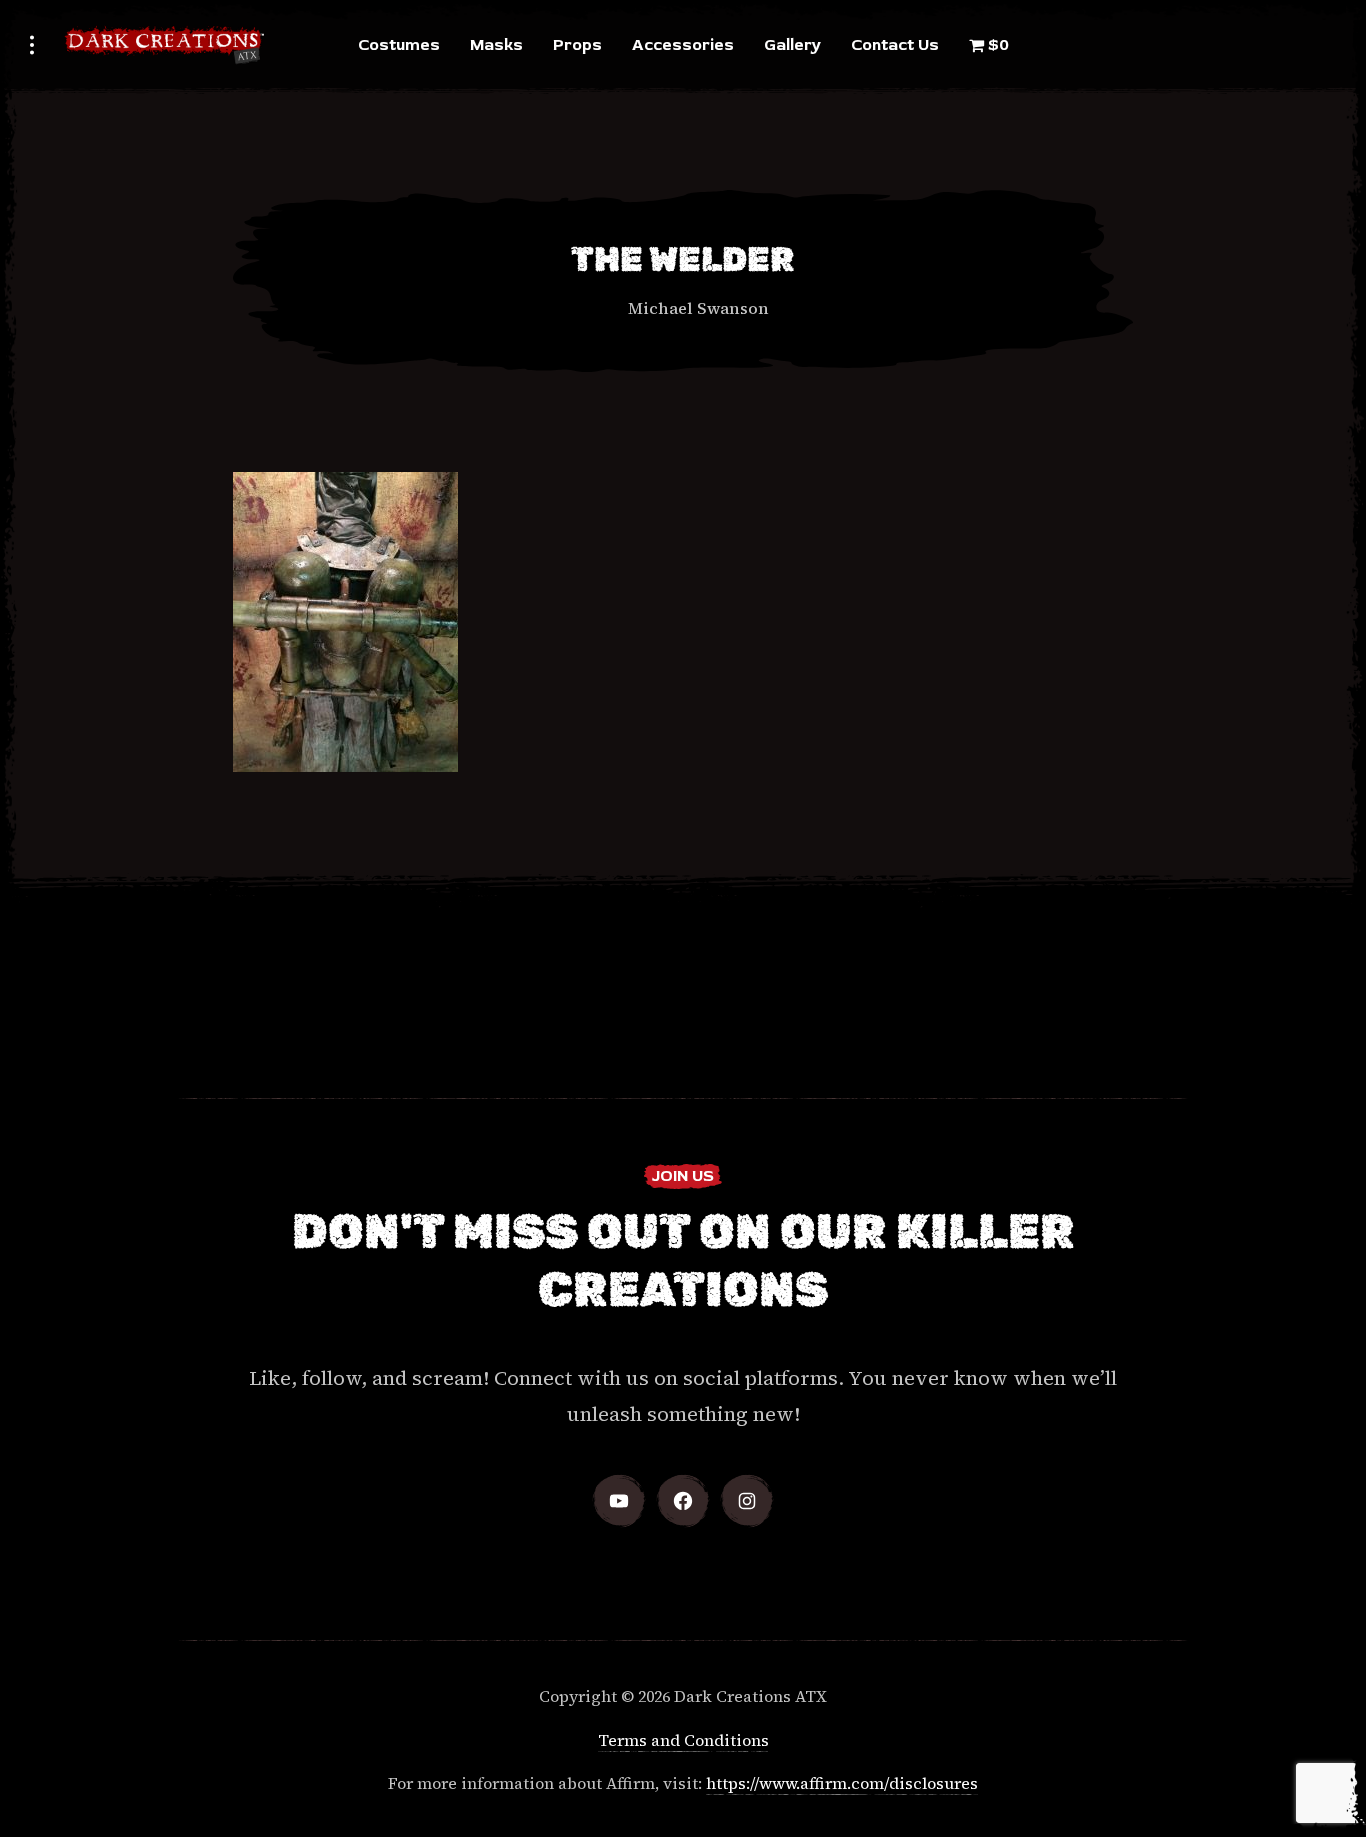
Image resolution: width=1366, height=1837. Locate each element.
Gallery (792, 45)
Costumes (399, 45)
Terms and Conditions (683, 1740)
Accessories (683, 45)
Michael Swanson (698, 308)
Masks (496, 45)
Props (577, 45)
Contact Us (895, 45)
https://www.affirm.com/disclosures (842, 1783)
